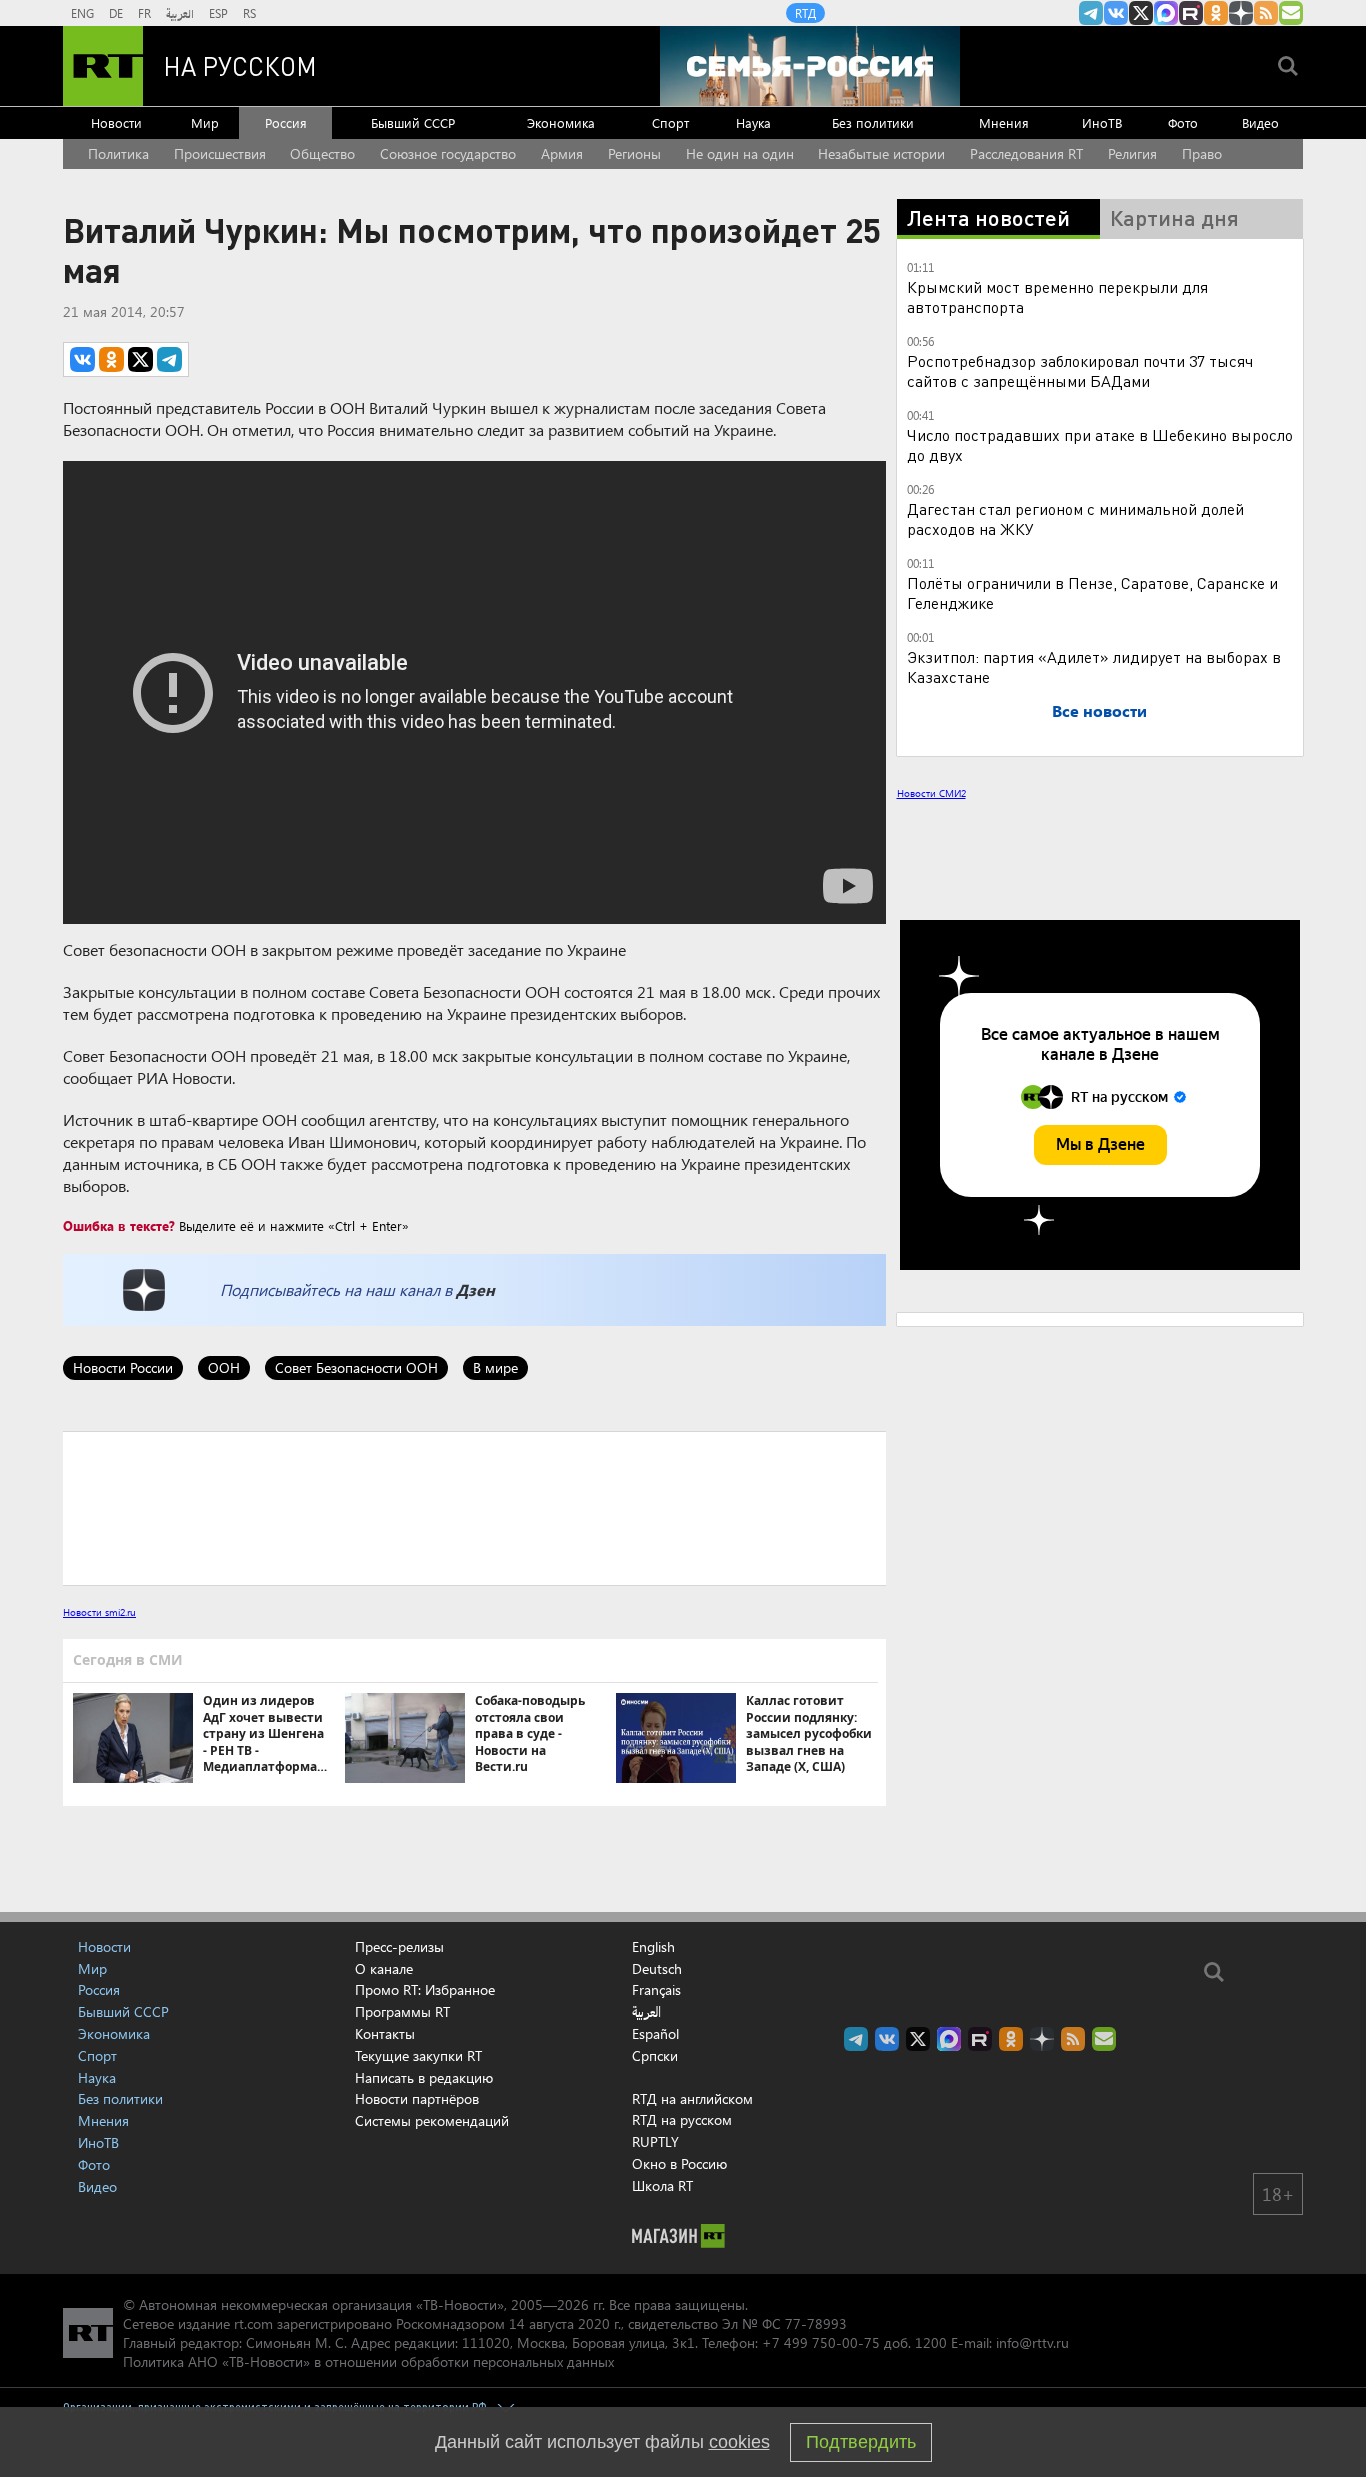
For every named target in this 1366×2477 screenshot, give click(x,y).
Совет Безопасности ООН (356, 1367)
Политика (118, 153)
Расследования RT (1026, 153)
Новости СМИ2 (931, 793)
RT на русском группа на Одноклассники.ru (1216, 13)
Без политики (873, 122)
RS (249, 13)
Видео (1260, 122)
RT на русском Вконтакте (1116, 13)
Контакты (385, 2033)
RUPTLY (655, 2141)
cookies (739, 2442)
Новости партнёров (417, 2098)
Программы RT (402, 2011)
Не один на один (740, 153)
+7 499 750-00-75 (821, 2342)
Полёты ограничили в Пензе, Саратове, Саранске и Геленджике (1092, 592)
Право (1202, 153)
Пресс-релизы (399, 1946)
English (653, 1947)
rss (1266, 13)
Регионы (634, 153)
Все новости (1099, 710)
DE (116, 13)
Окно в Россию (679, 2163)
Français (656, 1990)
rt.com (253, 2323)
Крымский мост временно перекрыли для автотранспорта (1057, 296)
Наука (753, 122)
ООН (224, 1367)
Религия (1132, 153)
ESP (218, 13)
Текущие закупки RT (418, 2055)
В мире (495, 1367)
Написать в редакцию (424, 2077)
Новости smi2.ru (99, 1612)
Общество (322, 153)
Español (655, 2034)
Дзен (475, 1289)
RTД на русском (682, 2119)
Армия (562, 153)
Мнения (1004, 122)
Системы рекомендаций (432, 2120)
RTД (805, 13)
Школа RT (662, 2185)
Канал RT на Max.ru (1166, 13)
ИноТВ (1102, 122)
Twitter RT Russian (1141, 13)
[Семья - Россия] (810, 66)
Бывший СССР (413, 122)
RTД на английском (692, 2098)
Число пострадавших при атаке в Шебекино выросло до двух (1100, 444)
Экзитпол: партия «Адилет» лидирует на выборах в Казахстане (1094, 666)
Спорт (670, 122)
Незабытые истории (881, 153)
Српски (655, 2056)
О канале (384, 1968)
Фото (1183, 122)
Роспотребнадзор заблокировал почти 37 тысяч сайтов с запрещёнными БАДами (1080, 370)
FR (144, 13)
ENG (82, 13)
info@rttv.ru (1032, 2342)
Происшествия (220, 153)
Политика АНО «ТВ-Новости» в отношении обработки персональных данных (368, 2361)
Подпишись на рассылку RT (1291, 13)
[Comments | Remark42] (474, 1507)
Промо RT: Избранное (425, 1989)
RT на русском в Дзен (1241, 13)
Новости (116, 122)
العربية (180, 13)
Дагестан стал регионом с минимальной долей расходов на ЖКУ (1075, 518)
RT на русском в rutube (1191, 13)
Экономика (561, 122)
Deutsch (657, 1969)
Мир (205, 122)
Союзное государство (448, 153)
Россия (286, 122)
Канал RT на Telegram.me (1091, 13)
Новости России (123, 1367)
